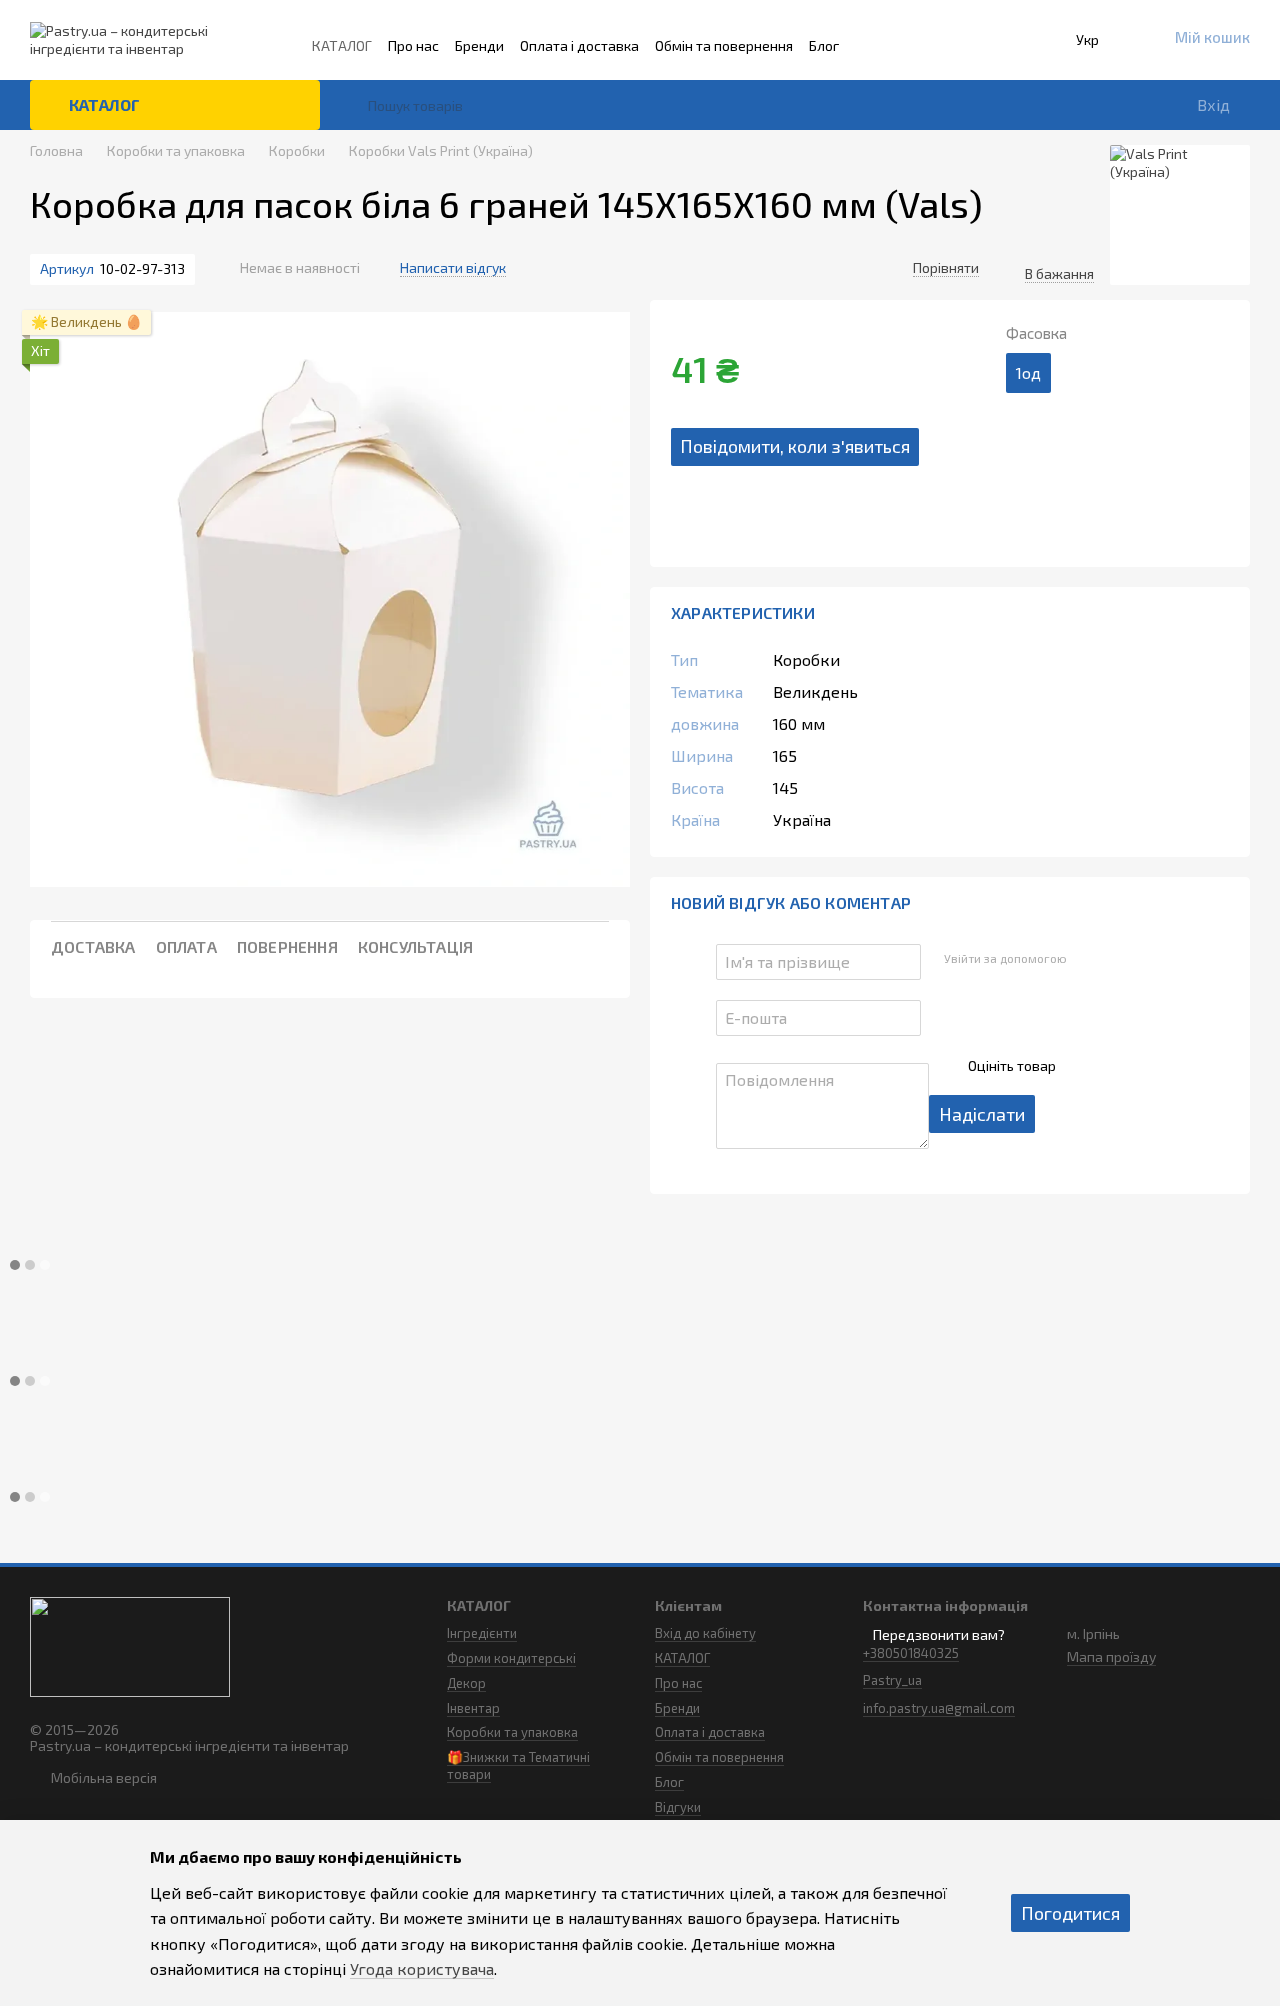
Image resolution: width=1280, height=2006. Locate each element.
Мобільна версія (102, 1777)
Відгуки (678, 1807)
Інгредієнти (482, 1633)
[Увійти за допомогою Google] (1120, 959)
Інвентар (473, 1708)
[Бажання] (1080, 105)
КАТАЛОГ (342, 45)
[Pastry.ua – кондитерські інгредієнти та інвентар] (130, 1644)
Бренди (479, 45)
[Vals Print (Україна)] (1180, 215)
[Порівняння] (1024, 105)
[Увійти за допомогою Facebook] (1088, 959)
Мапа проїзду (1111, 1656)
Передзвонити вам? (939, 1634)
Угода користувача (422, 1968)
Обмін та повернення (724, 45)
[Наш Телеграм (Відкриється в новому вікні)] (978, 46)
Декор (466, 1683)
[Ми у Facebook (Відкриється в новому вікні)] (950, 46)
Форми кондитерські (511, 1658)
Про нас (413, 45)
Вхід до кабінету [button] (705, 1633)
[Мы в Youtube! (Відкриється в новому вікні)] (1006, 46)
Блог (824, 45)
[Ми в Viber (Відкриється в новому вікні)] (1034, 46)
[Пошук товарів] (352, 105)
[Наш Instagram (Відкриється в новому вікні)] (922, 46)
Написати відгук (453, 267)
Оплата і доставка (579, 45)
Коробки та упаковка (512, 1732)
